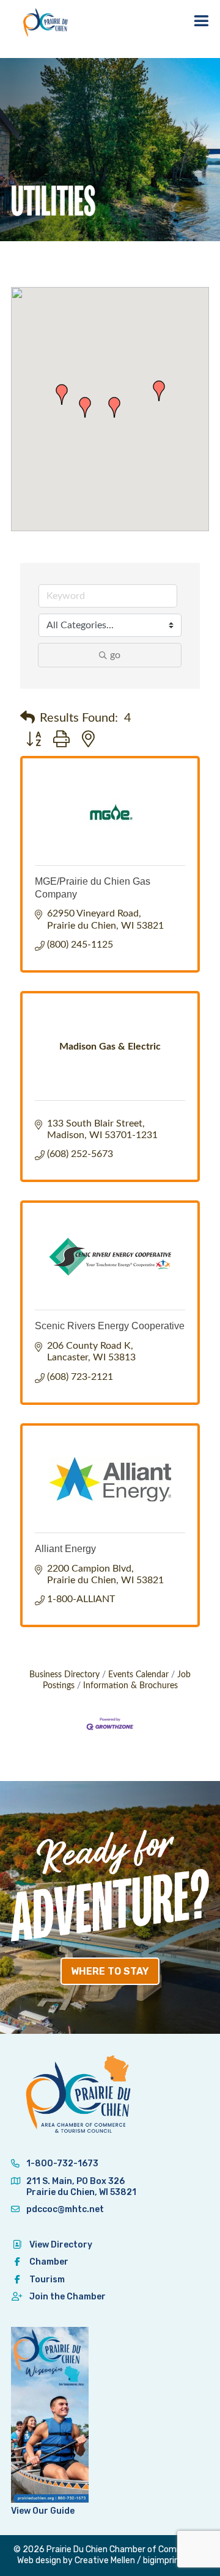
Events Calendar (138, 1675)
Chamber (49, 2262)
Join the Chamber (68, 2297)
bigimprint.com (173, 2560)
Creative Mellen (105, 2560)
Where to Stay (110, 1971)
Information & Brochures (130, 1686)
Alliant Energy (65, 1549)
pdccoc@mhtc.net (64, 2209)
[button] (62, 394)
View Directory (61, 2245)
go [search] (115, 655)
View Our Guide (43, 2511)
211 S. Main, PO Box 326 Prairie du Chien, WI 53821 (81, 2187)
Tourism (47, 2280)
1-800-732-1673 (61, 2164)
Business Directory (64, 1675)
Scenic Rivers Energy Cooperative (110, 1326)
